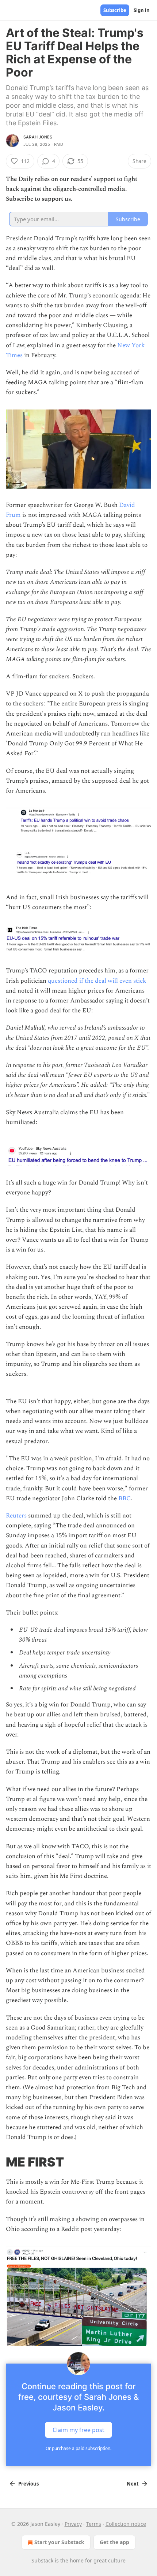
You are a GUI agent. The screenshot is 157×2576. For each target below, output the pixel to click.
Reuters (17, 1516)
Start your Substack (59, 2542)
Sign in (142, 10)
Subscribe (115, 10)
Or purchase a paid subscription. (78, 2448)
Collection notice (126, 2524)
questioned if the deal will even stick (97, 981)
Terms (94, 2524)
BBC (125, 1498)
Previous (28, 2484)
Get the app (114, 2542)
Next (133, 2484)
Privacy (73, 2524)
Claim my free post (78, 2429)
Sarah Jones (38, 137)
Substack (42, 2560)
